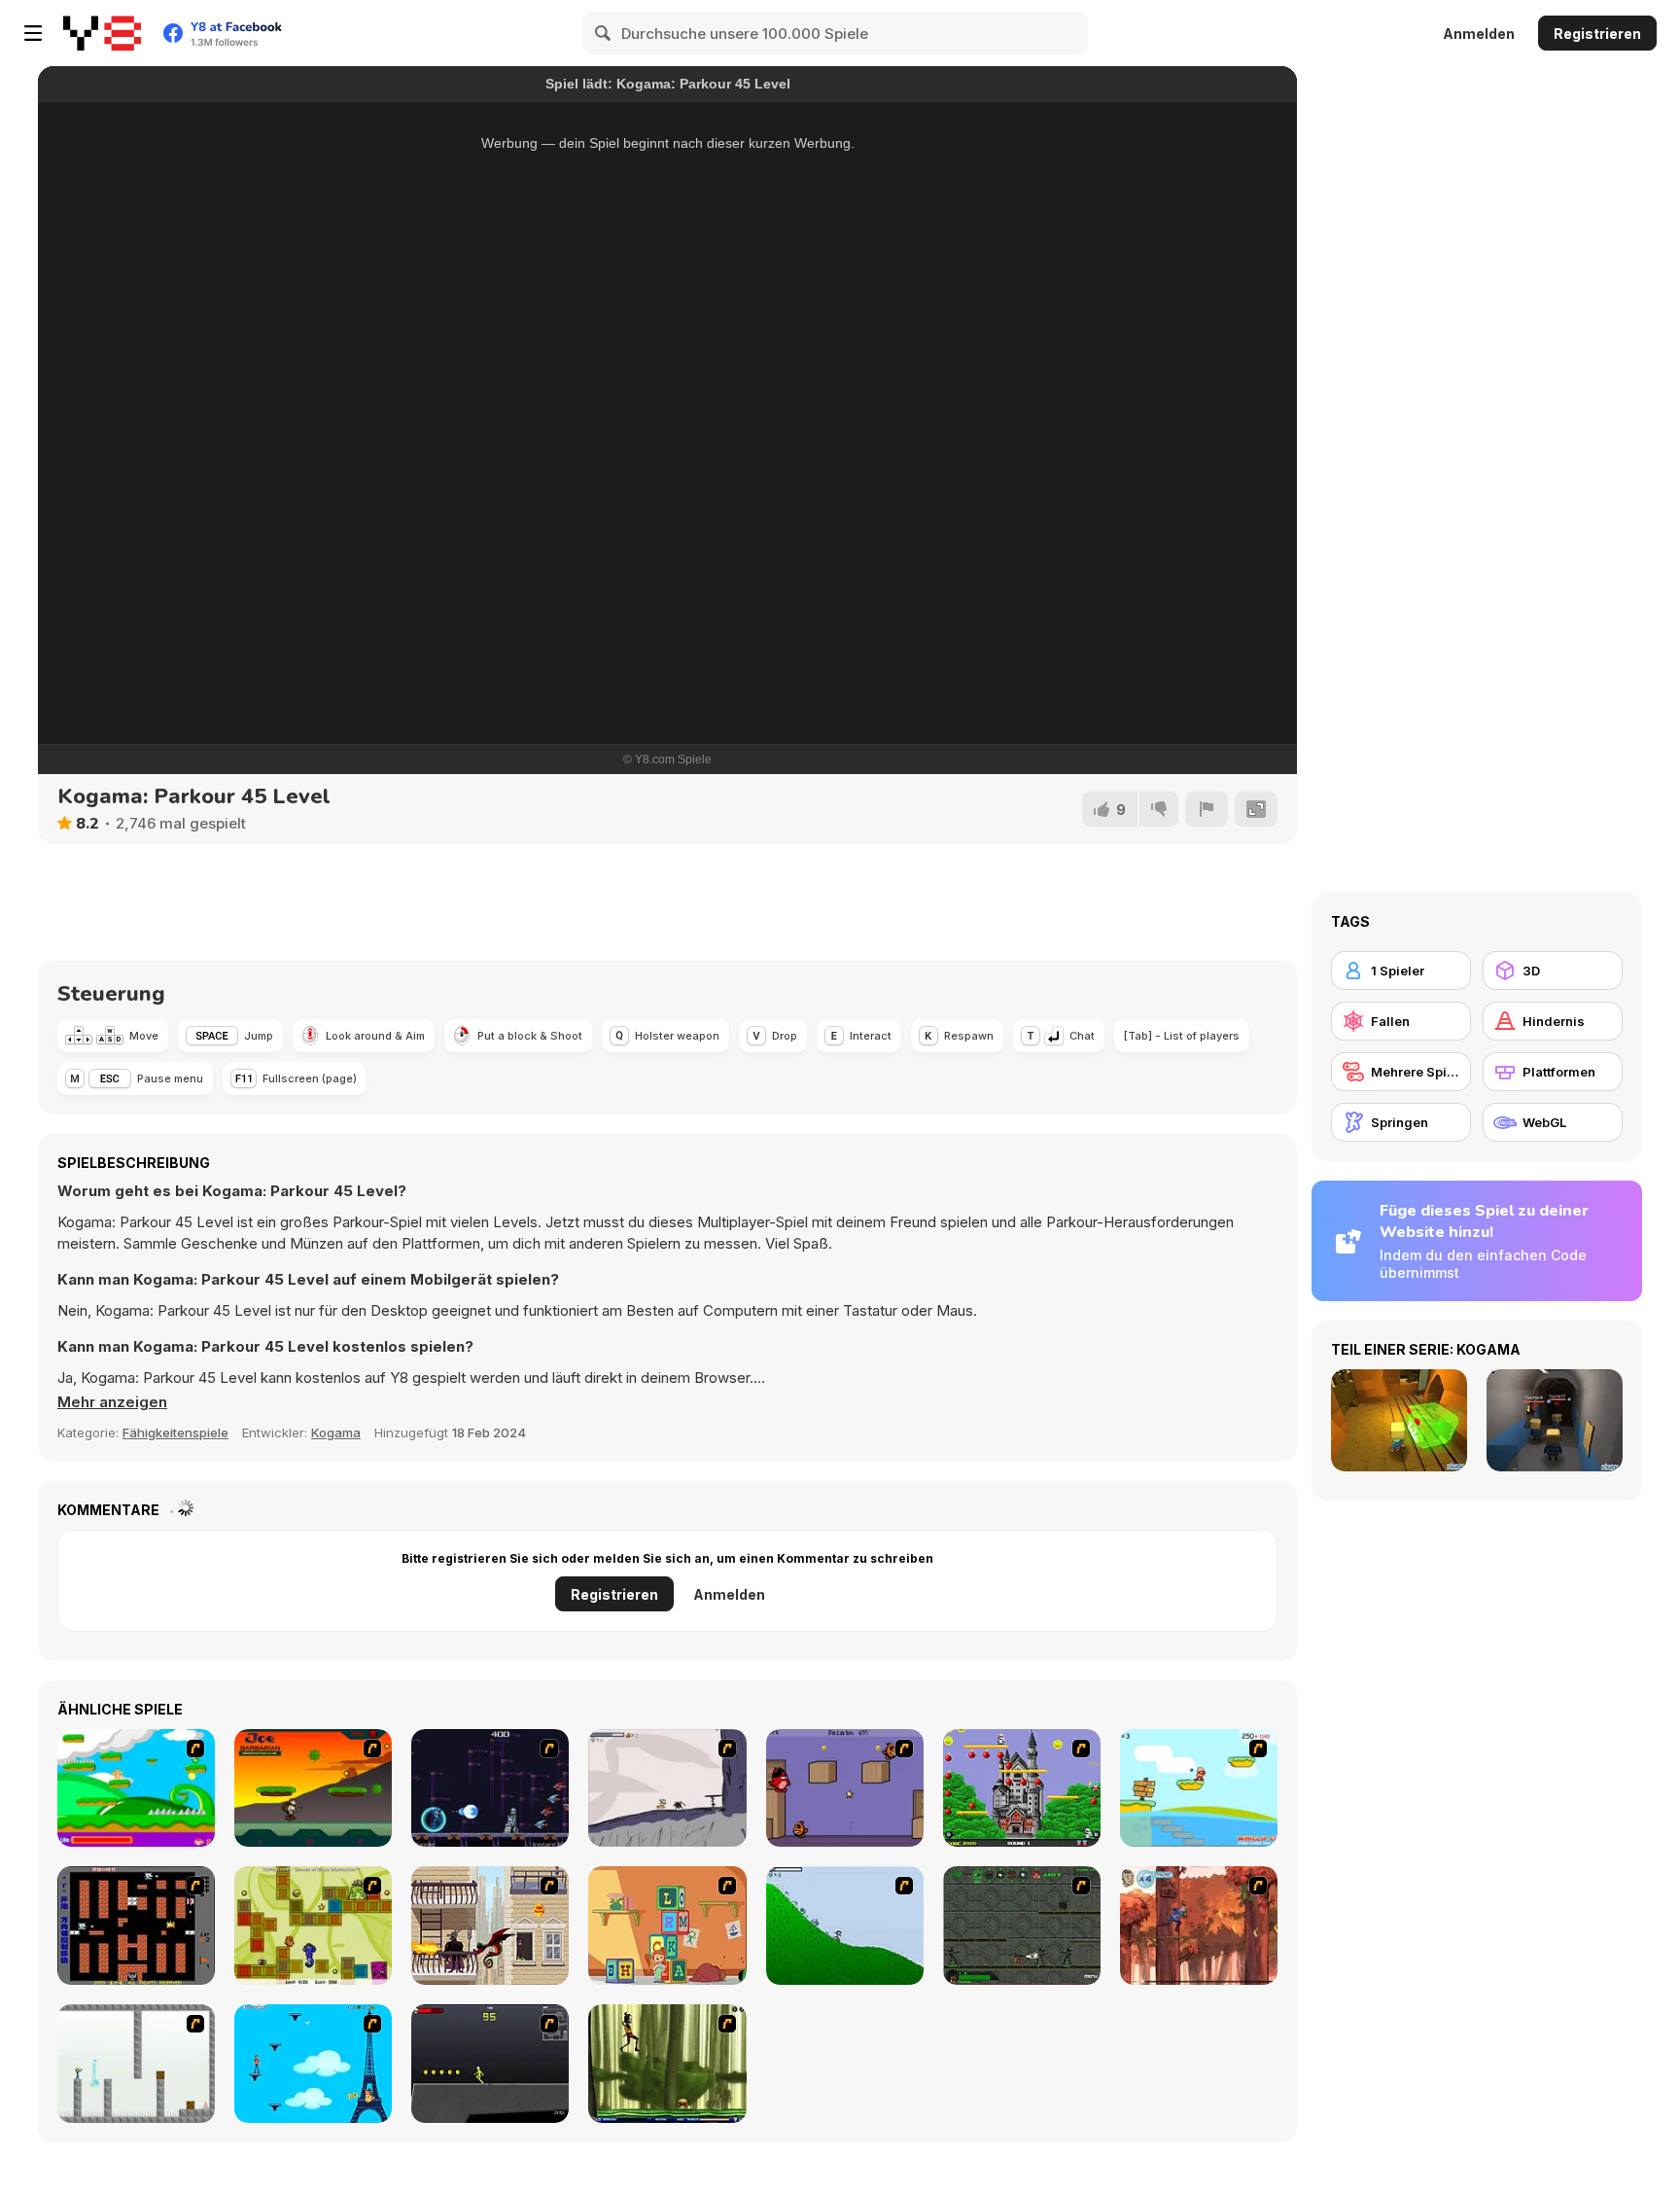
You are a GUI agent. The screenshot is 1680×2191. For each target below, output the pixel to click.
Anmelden (1479, 34)
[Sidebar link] (33, 33)
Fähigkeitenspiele (175, 1432)
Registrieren (1597, 34)
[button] (112, 1402)
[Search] (604, 33)
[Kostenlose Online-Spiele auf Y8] (102, 33)
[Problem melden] (1207, 809)
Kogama (336, 1432)
